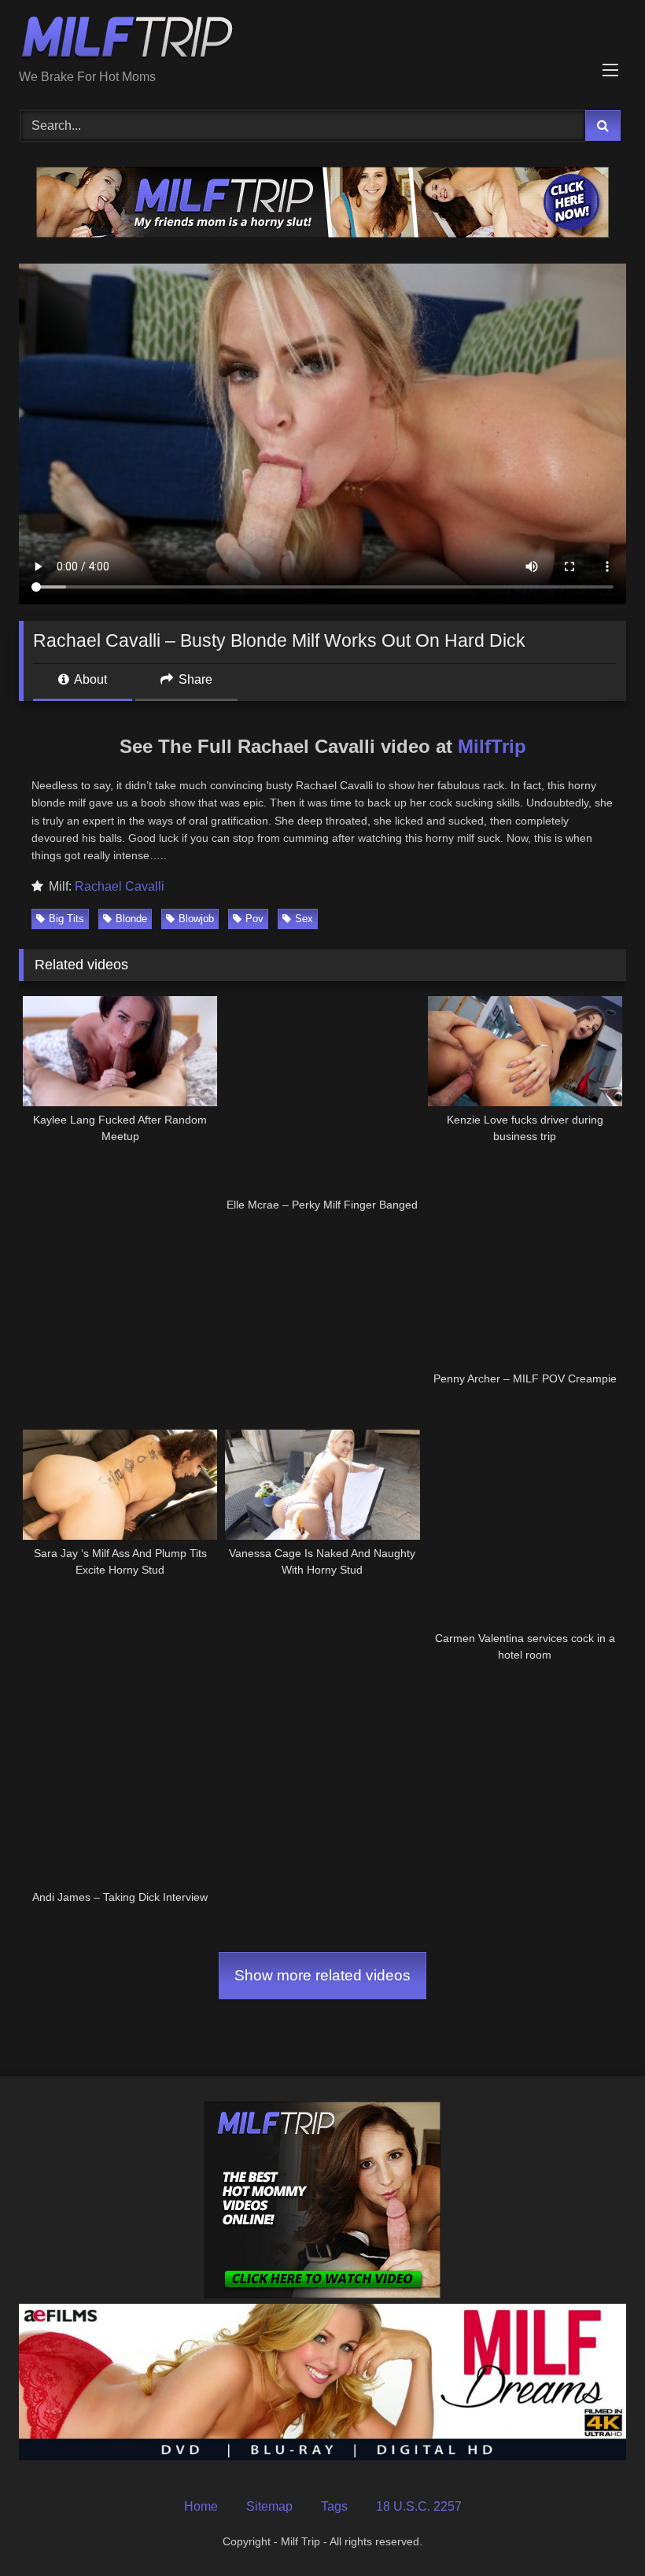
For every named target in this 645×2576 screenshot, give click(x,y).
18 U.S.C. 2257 (419, 2506)
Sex (304, 919)
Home (201, 2506)
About (89, 679)
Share (194, 679)
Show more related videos (322, 1975)
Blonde (131, 919)
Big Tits (66, 919)
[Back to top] (596, 2529)
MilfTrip (492, 746)
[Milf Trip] (322, 40)
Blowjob (196, 919)
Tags (334, 2506)
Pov (254, 919)
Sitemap (269, 2506)
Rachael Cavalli (120, 886)
